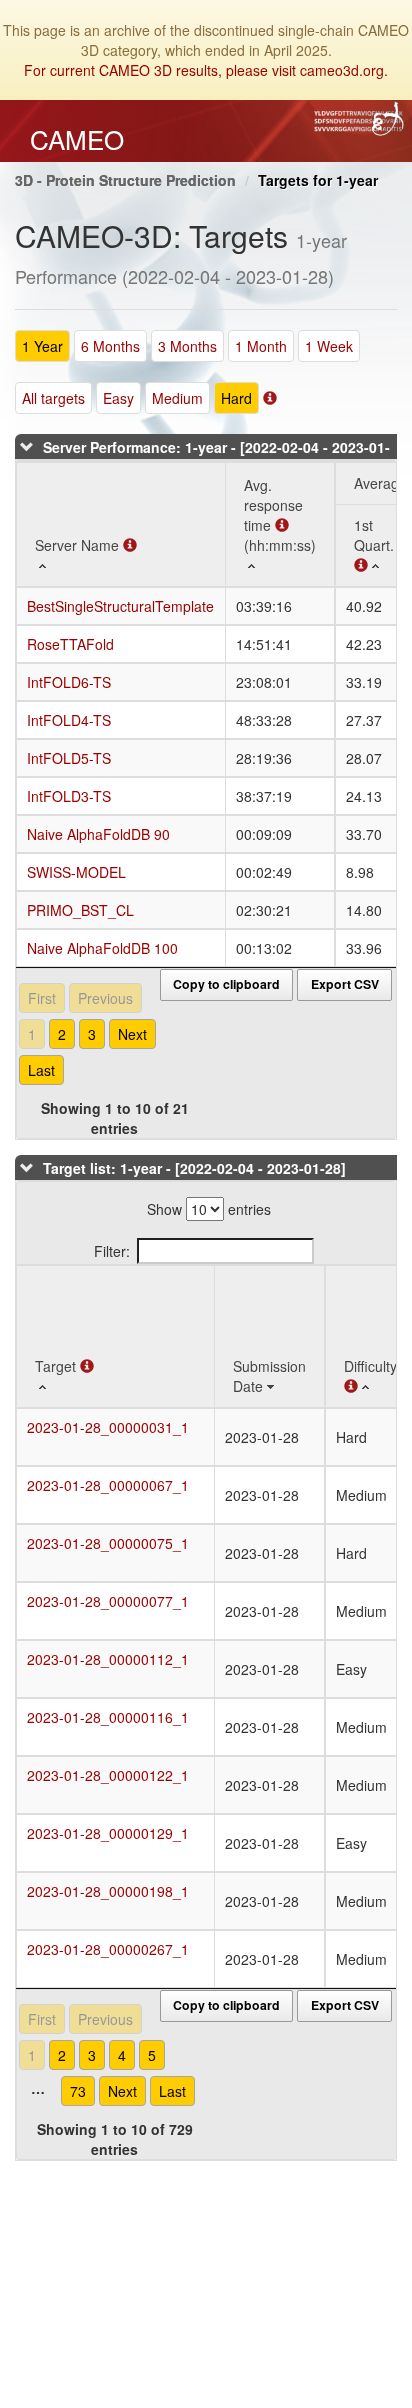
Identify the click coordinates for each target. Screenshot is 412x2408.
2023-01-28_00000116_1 (108, 1717)
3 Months (187, 346)
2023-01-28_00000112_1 (108, 1659)
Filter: (112, 1251)
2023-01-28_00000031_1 (108, 1427)
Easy (118, 398)
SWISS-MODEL (76, 872)
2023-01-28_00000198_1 (108, 1891)
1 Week (329, 346)
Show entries (209, 1209)
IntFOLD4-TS (69, 720)
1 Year (42, 346)
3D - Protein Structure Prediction (125, 180)
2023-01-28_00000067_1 (108, 1485)
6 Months (110, 346)
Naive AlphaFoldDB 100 (102, 948)
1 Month (261, 346)
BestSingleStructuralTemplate (120, 606)
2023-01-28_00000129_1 (108, 1833)
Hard (236, 398)
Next (132, 1034)
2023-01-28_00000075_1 (108, 1543)
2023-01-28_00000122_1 (108, 1775)
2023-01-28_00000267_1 (108, 1949)
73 (78, 2091)
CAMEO (77, 139)
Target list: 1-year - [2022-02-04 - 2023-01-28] (194, 1168)
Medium (177, 398)
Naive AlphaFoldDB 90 (98, 834)
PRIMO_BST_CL (80, 910)
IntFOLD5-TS (69, 758)
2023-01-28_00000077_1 (108, 1601)
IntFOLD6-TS (69, 682)
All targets (53, 398)
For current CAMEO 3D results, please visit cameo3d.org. (206, 70)
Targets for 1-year (318, 180)
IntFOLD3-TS (69, 796)
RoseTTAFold (70, 644)
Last (41, 1070)
